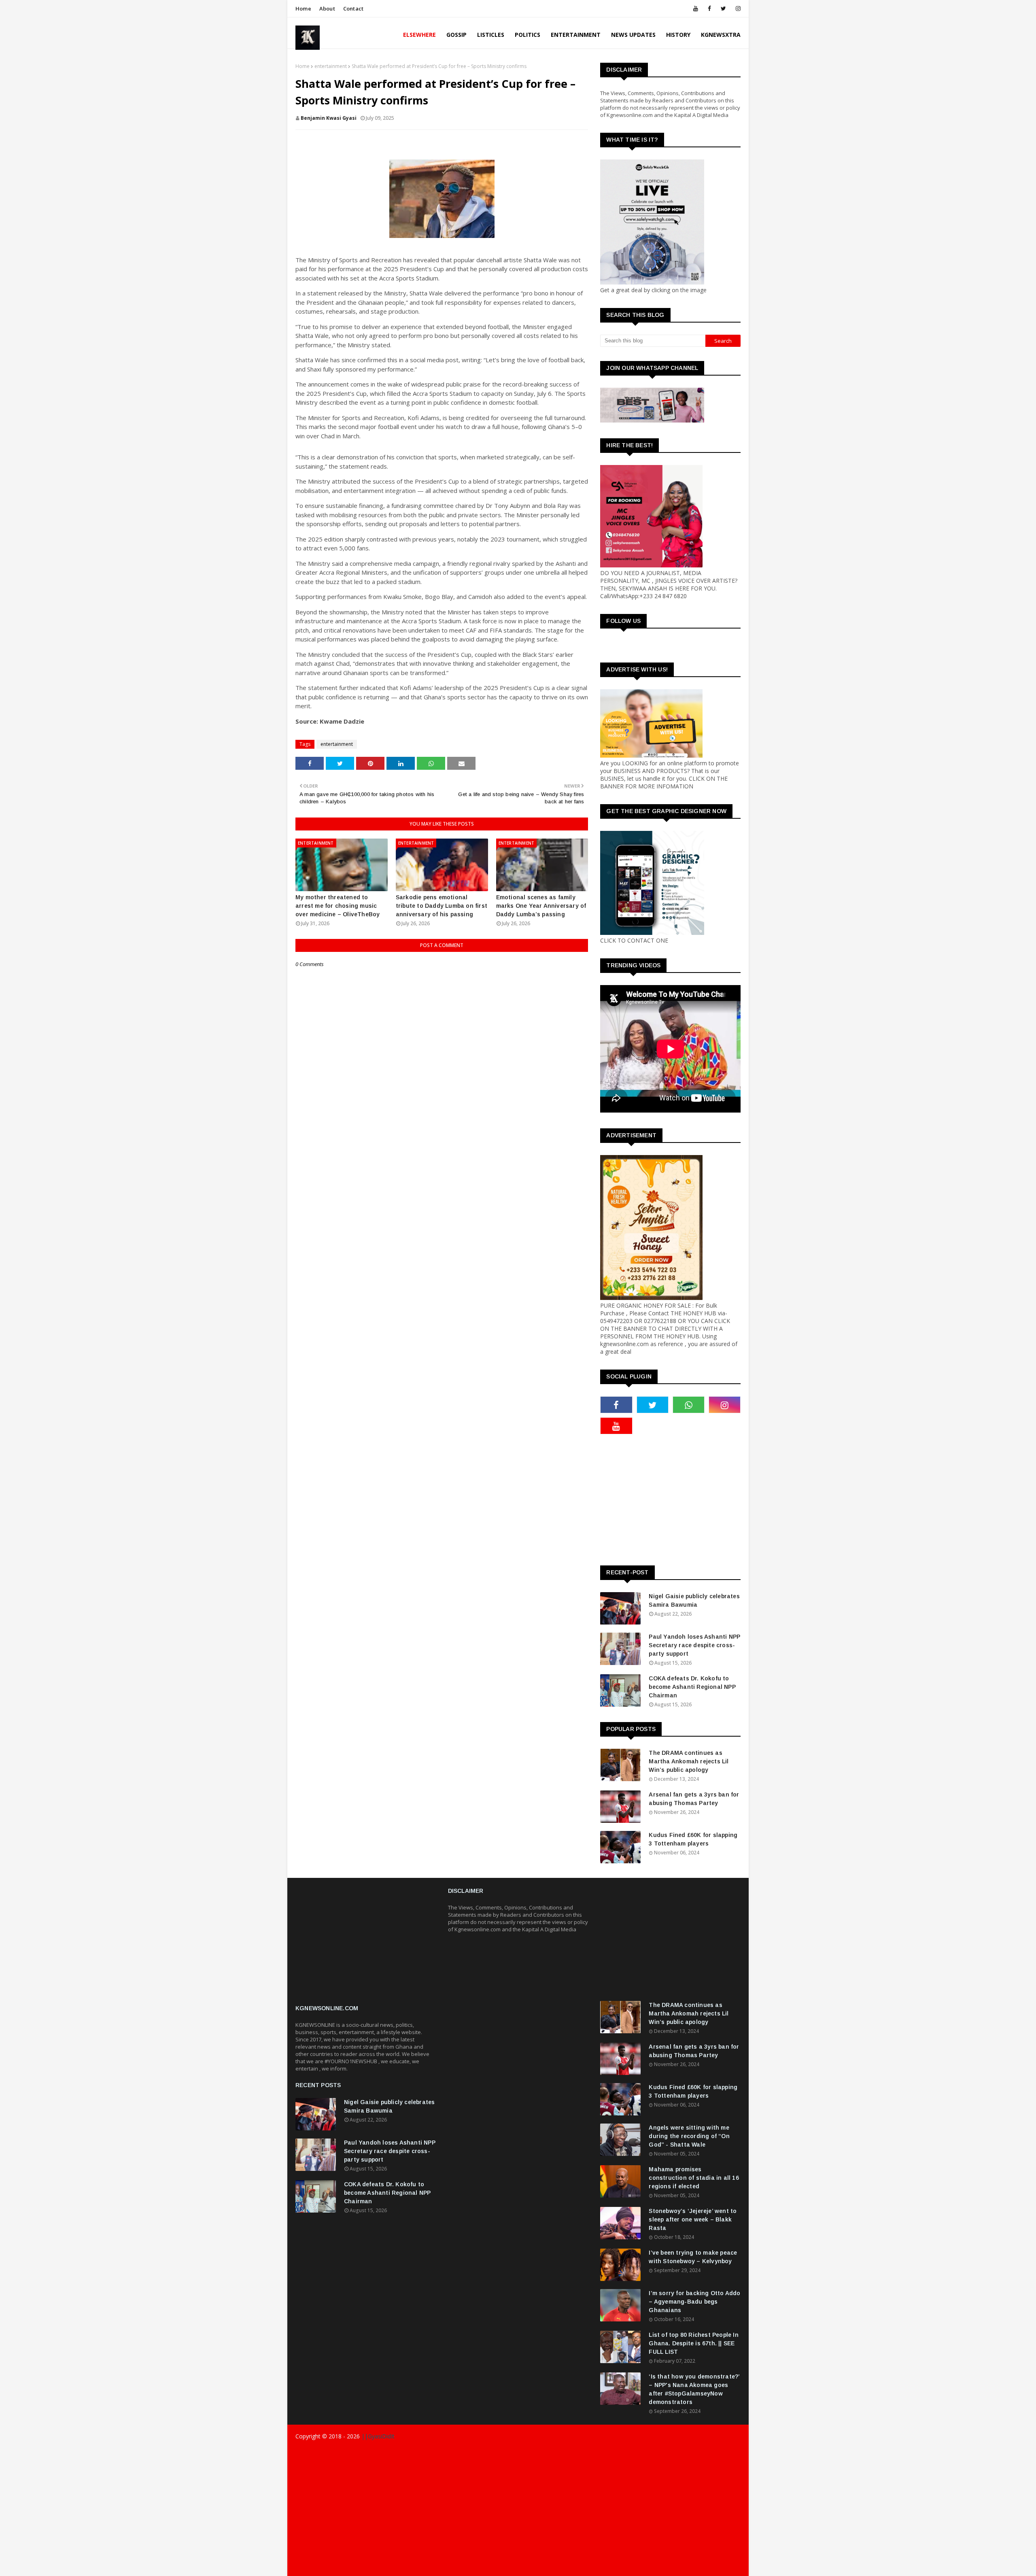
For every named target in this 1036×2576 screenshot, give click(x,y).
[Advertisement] (366, 1945)
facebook (609, 2567)
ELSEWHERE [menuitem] (419, 35)
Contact (353, 8)
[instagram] (737, 8)
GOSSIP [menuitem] (456, 35)
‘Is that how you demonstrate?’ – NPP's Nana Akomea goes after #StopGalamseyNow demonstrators (694, 2389)
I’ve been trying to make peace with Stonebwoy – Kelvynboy (693, 2257)
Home (303, 8)
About (327, 8)
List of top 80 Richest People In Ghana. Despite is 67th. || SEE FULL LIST (693, 2343)
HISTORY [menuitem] (678, 35)
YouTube (730, 2567)
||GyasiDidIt (377, 2436)
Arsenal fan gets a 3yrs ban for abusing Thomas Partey (694, 1799)
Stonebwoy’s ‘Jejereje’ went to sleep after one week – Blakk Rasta (693, 2219)
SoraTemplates (343, 2452)
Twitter (701, 2567)
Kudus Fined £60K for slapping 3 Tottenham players (693, 1839)
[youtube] (696, 8)
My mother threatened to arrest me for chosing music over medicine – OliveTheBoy (338, 906)
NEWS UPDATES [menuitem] (633, 35)
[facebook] (709, 8)
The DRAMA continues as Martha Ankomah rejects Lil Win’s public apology (689, 1761)
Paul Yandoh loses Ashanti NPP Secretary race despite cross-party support (694, 1645)
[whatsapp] (689, 1405)
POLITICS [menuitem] (528, 35)
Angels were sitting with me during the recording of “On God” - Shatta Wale (689, 2136)
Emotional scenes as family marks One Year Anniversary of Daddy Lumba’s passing (541, 906)
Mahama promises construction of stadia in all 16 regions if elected (694, 2178)
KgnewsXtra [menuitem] (721, 35)
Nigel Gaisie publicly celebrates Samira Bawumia (694, 1600)
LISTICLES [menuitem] (491, 35)
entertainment (331, 66)
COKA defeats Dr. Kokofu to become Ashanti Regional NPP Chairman (692, 1687)
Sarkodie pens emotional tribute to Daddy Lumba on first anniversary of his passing (442, 906)
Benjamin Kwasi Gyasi (329, 118)
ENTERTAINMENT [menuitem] (576, 35)
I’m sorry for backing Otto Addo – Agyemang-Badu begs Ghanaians (694, 2302)
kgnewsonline (421, 2452)
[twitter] (723, 8)
